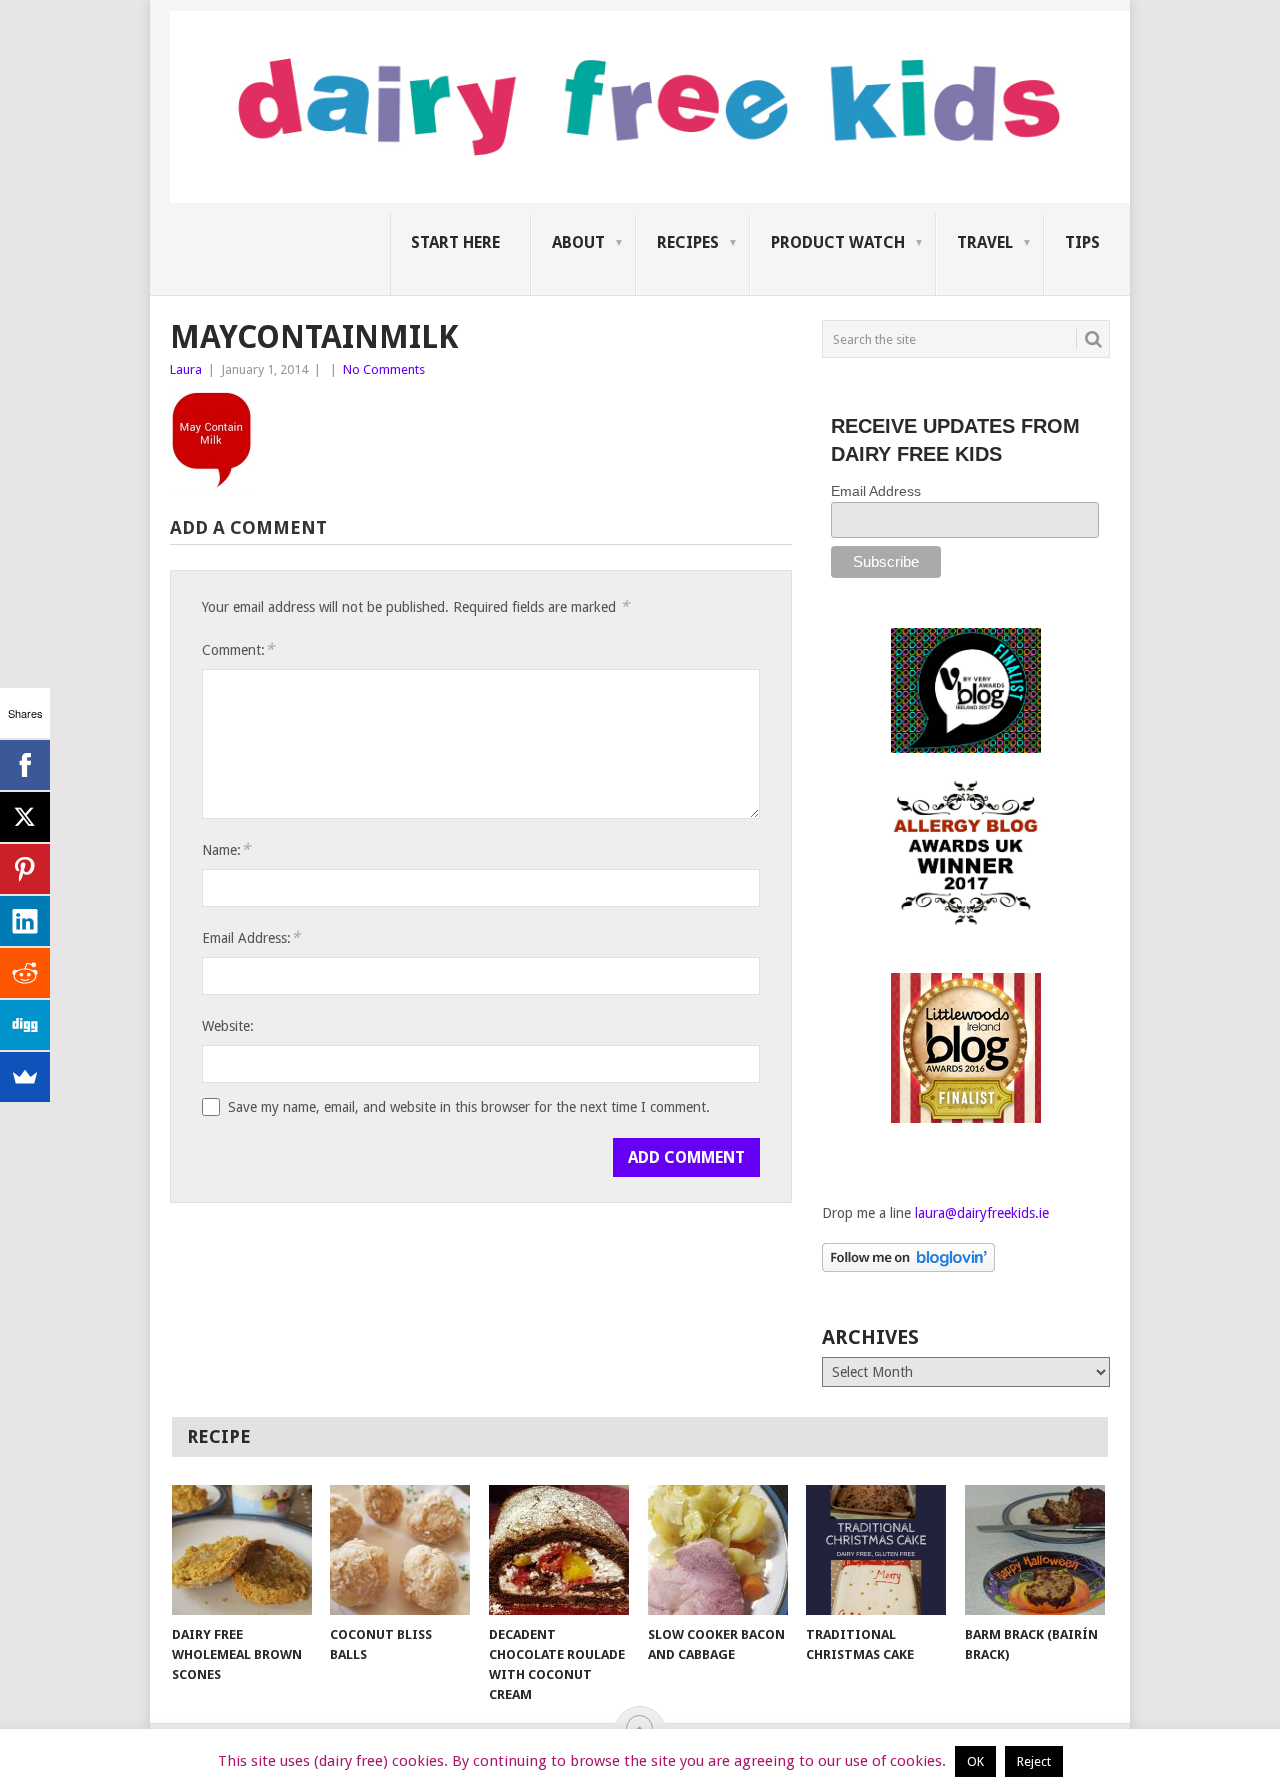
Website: (228, 1026)
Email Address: (251, 937)
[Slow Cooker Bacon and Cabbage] (718, 1550)
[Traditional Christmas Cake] (876, 1550)
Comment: (238, 649)
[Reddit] (25, 973)
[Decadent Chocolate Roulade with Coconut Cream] (559, 1550)
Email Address (876, 491)
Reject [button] (1034, 1761)
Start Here (455, 242)
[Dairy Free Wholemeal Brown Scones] (242, 1550)
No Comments (384, 369)
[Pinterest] (25, 869)
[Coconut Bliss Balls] (400, 1550)
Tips (1082, 242)
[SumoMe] (25, 1077)
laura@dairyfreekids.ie (982, 1213)
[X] (25, 817)
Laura (186, 369)
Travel (985, 242)
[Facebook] (25, 765)
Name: (226, 849)
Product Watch (838, 242)
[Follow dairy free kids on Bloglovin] (908, 1267)
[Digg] (25, 1025)
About (578, 242)
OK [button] (975, 1761)
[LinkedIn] (25, 921)
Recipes (688, 242)
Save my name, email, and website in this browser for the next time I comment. (469, 1107)
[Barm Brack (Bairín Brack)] (1035, 1550)
